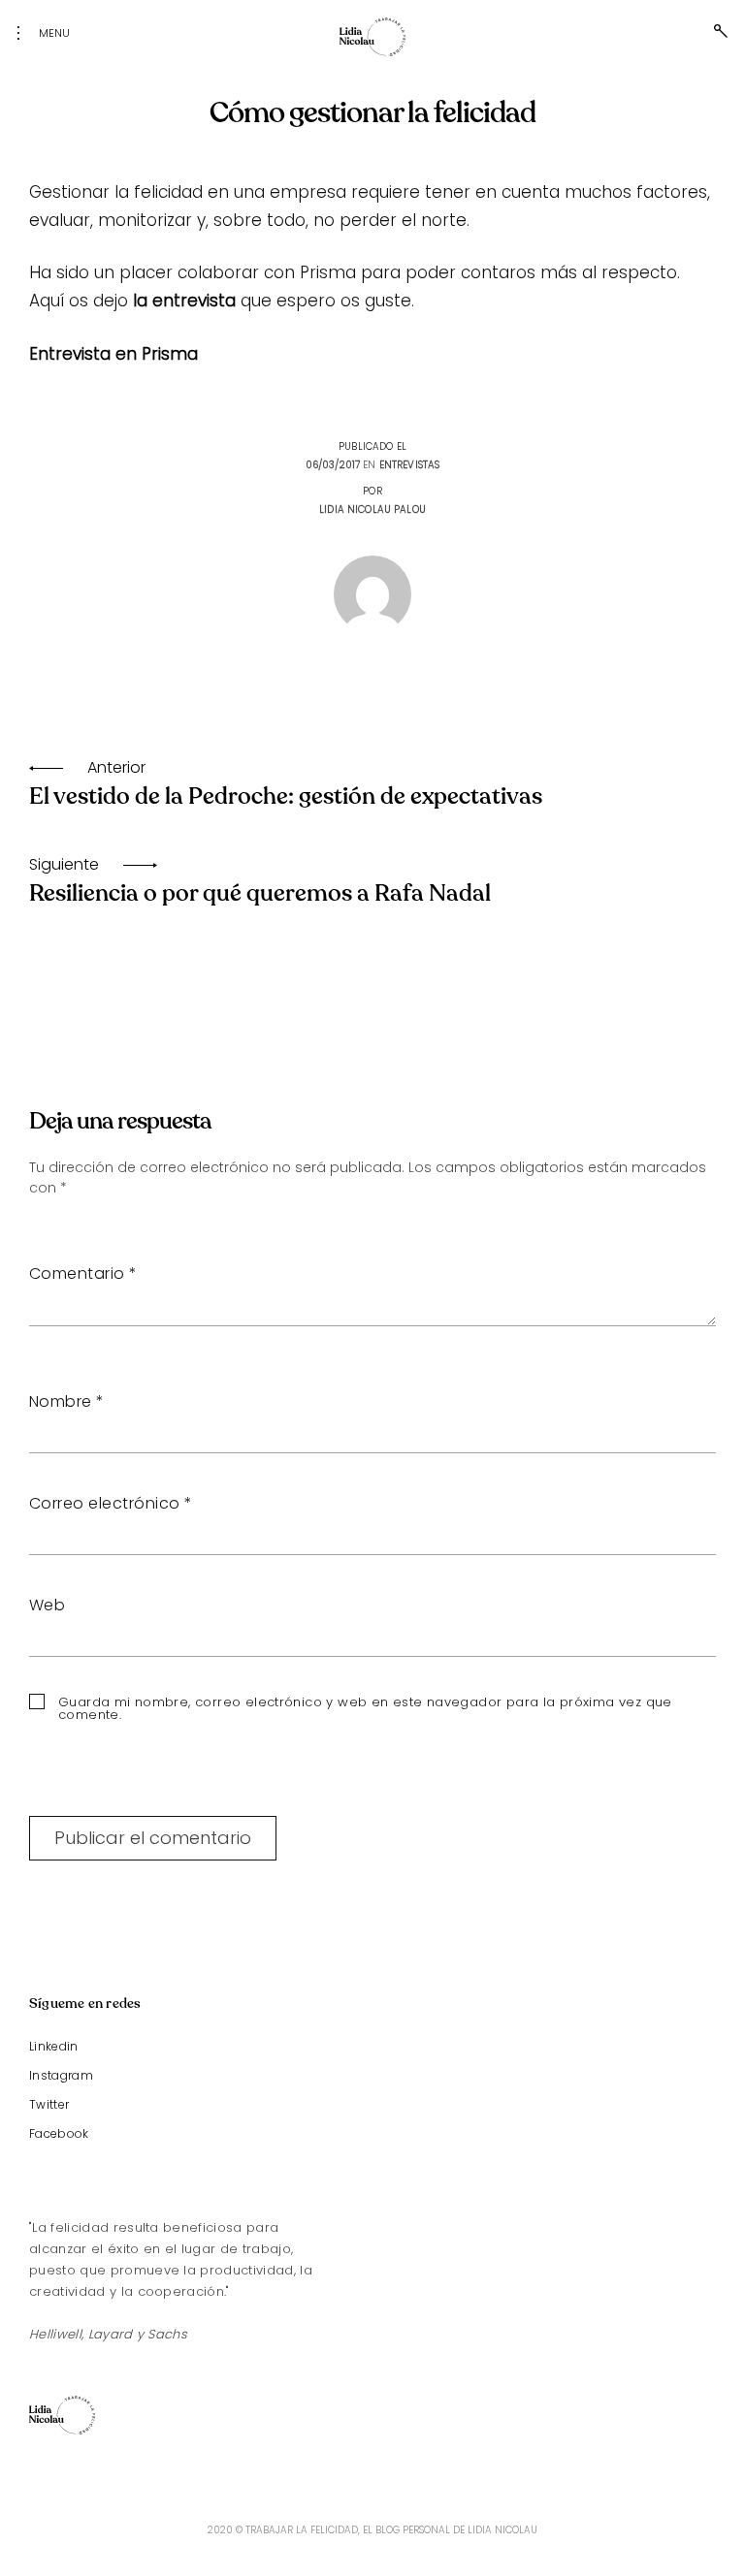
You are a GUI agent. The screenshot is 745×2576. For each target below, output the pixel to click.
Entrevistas (410, 465)
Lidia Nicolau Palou (372, 509)
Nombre (67, 1401)
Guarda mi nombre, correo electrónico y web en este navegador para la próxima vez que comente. (365, 1708)
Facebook (59, 2133)
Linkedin (54, 2046)
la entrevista (184, 301)
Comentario (83, 1273)
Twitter (49, 2104)
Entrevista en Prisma (113, 354)
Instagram (61, 2075)
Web (47, 1605)
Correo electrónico (111, 1503)
